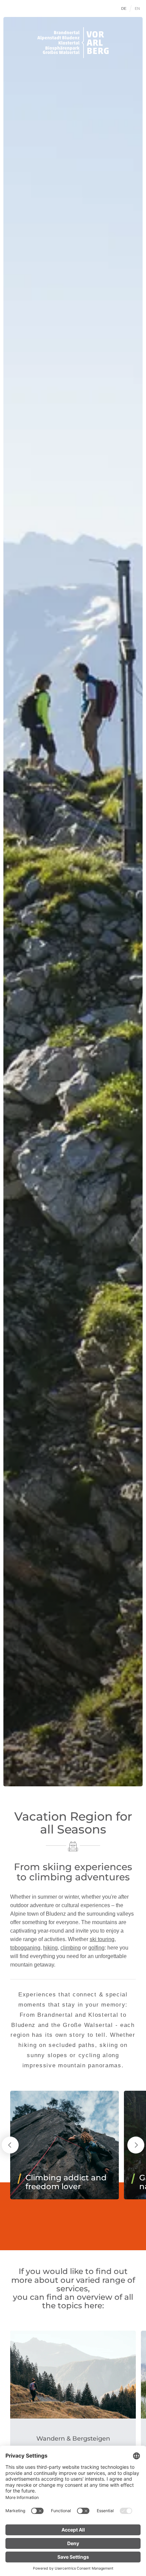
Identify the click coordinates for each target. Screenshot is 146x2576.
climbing (71, 1948)
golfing (96, 1948)
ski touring (102, 1939)
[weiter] (136, 2145)
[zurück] (10, 2145)
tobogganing (25, 1948)
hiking (50, 1948)
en (138, 8)
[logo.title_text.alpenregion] (73, 43)
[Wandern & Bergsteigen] (73, 2375)
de (124, 8)
